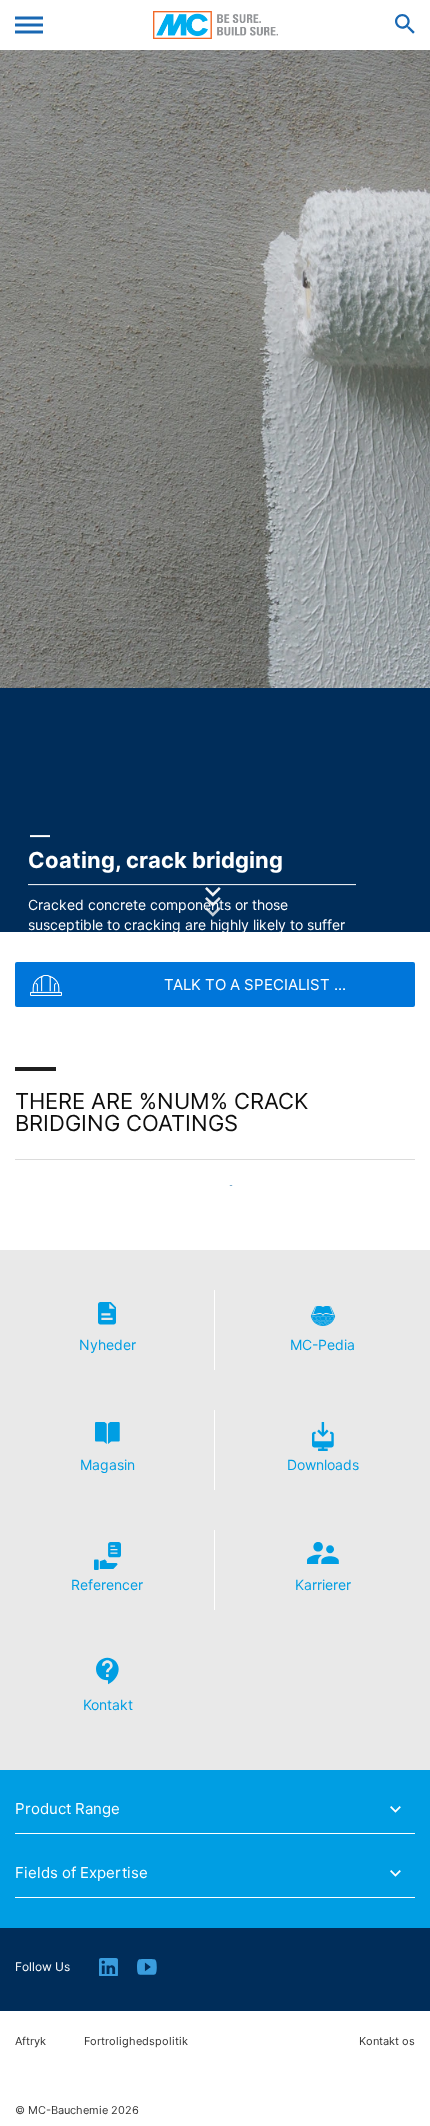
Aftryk (30, 2041)
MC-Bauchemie (215, 25)
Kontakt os (387, 2041)
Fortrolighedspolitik (136, 2041)
